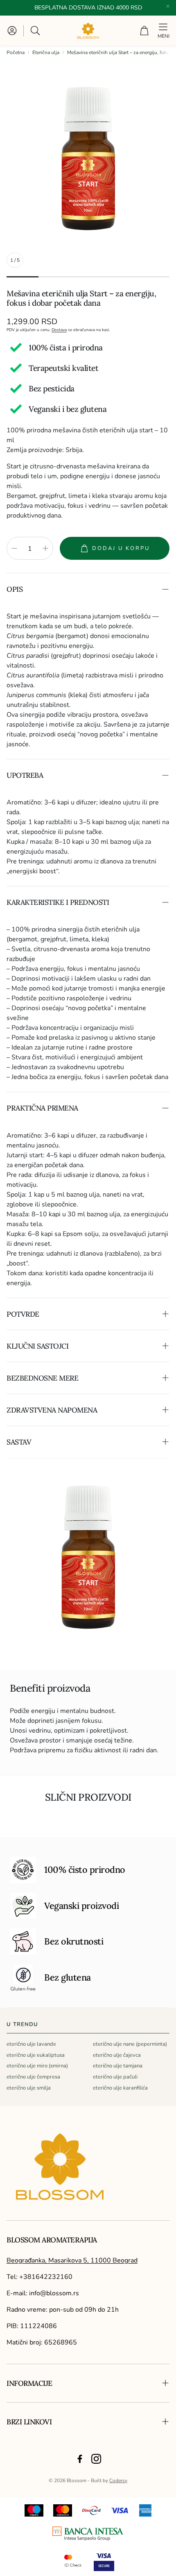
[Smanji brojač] (14, 548)
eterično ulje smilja (29, 2088)
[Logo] (88, 2534)
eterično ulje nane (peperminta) (130, 2044)
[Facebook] (80, 2459)
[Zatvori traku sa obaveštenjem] (168, 6)
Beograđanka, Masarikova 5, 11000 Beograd (72, 2260)
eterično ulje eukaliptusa (36, 2055)
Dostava (59, 330)
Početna (16, 52)
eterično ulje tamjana (118, 2066)
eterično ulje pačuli (115, 2077)
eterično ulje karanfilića (120, 2088)
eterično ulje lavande (31, 2044)
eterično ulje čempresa (33, 2077)
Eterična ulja (46, 52)
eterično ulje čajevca (117, 2055)
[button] (36, 31)
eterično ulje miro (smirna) (37, 2066)
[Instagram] (96, 2459)
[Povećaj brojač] (45, 548)
